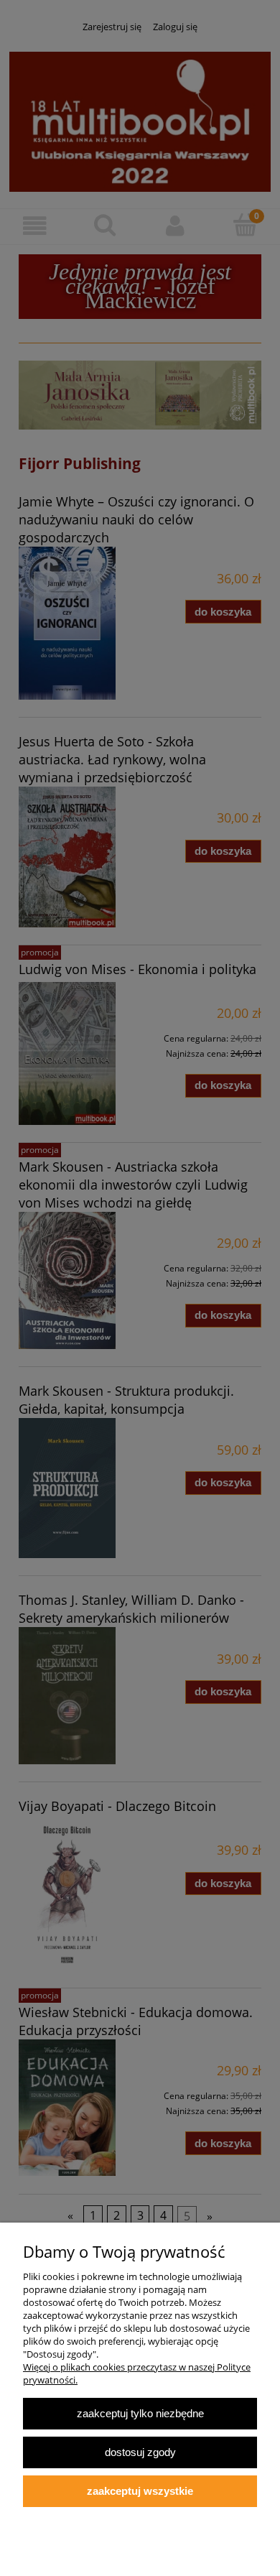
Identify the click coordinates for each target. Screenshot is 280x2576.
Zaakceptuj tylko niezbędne (140, 2413)
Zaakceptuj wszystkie (140, 2491)
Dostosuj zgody (140, 2452)
